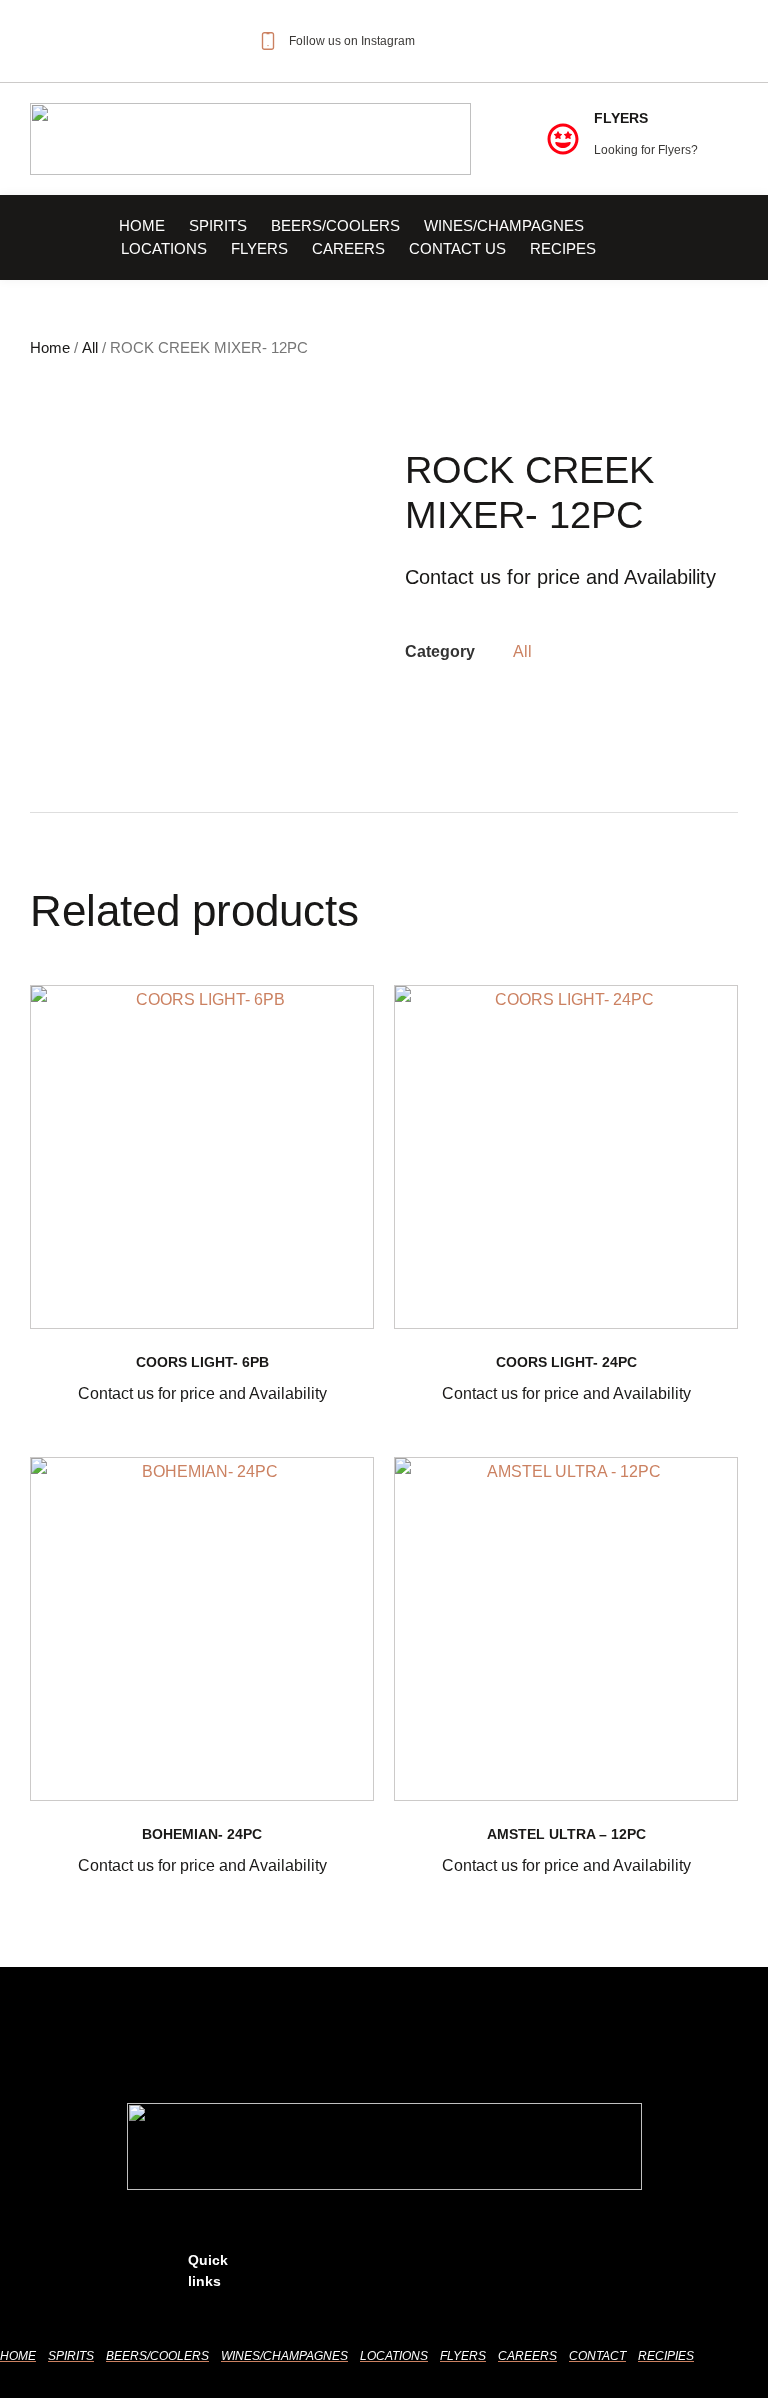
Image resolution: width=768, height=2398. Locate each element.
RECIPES (563, 248)
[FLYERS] (563, 139)
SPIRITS (218, 225)
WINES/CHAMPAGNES (504, 225)
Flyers (259, 248)
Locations (164, 248)
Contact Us (457, 248)
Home (142, 225)
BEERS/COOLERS (335, 225)
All (90, 348)
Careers (348, 248)
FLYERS (621, 118)
